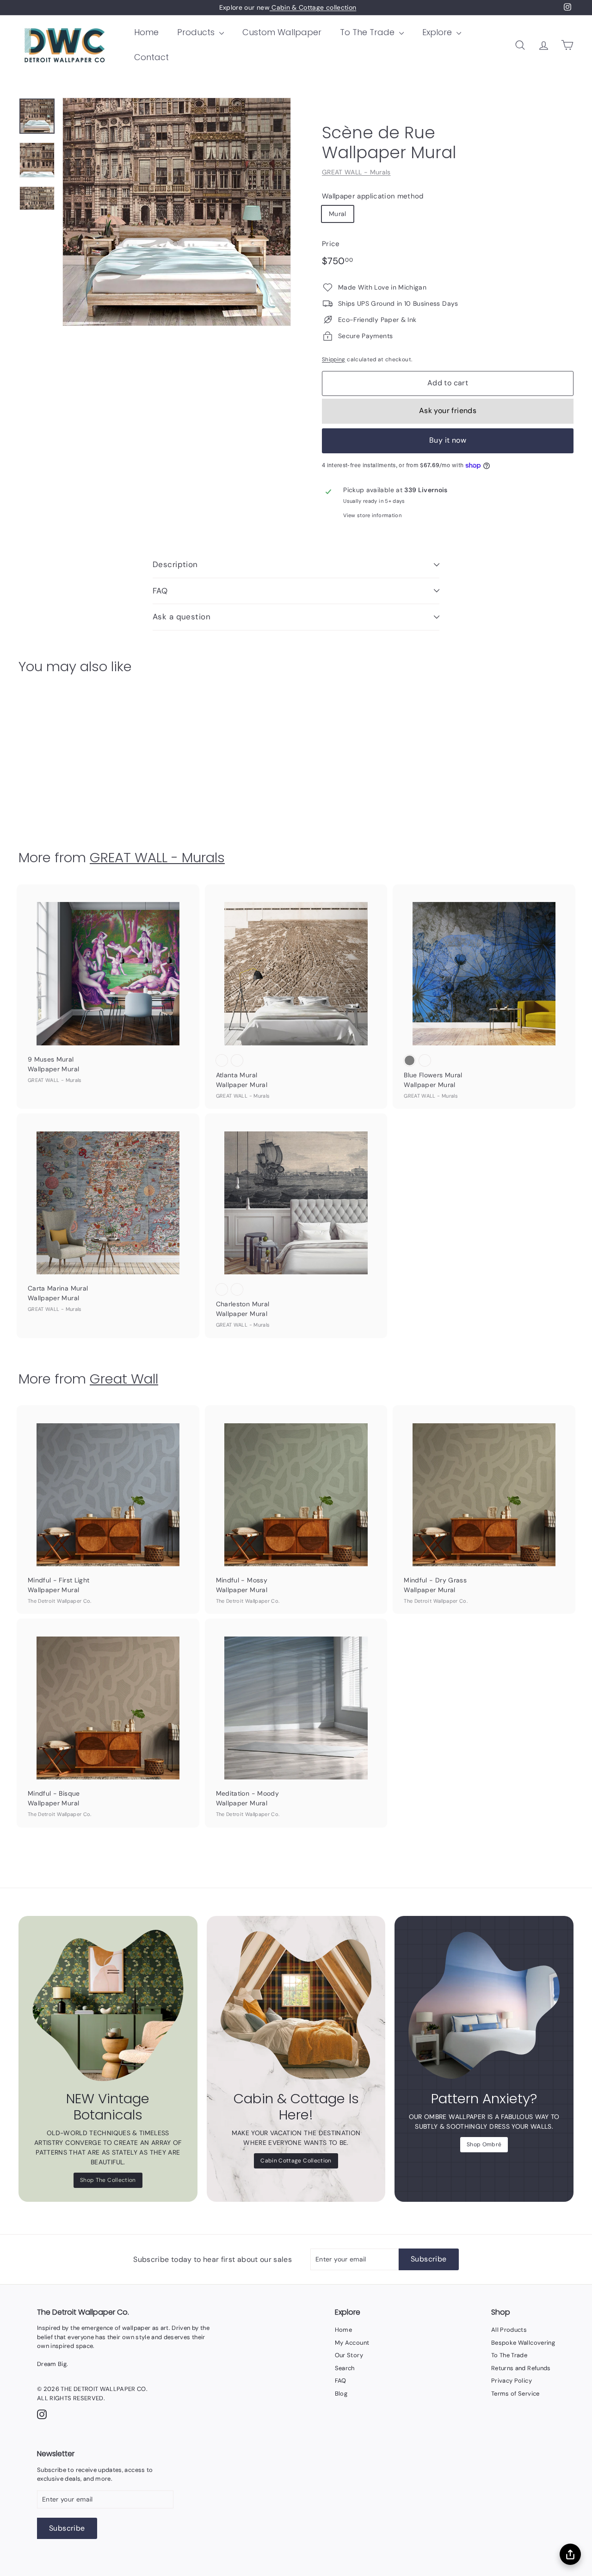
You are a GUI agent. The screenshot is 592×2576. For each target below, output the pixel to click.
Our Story (349, 2355)
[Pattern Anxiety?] (484, 2005)
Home (146, 32)
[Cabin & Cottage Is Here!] (296, 2005)
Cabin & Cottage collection (313, 7)
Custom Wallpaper (282, 32)
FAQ (160, 591)
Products (197, 32)
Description (175, 564)
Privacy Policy (512, 2381)
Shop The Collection (108, 2180)
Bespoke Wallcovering (523, 2343)
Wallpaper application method (373, 196)
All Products (509, 2330)
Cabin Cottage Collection (296, 2161)
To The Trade (368, 32)
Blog (341, 2394)
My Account (352, 2343)
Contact (151, 57)
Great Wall (124, 1379)
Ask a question (182, 617)
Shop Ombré (484, 2144)
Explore (438, 32)
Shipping (334, 359)
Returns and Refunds (521, 2368)
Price (331, 244)
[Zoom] (177, 212)
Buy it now (448, 440)
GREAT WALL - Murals (356, 172)
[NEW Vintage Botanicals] (108, 2005)
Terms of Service (515, 2394)
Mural (338, 214)
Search (345, 2368)
